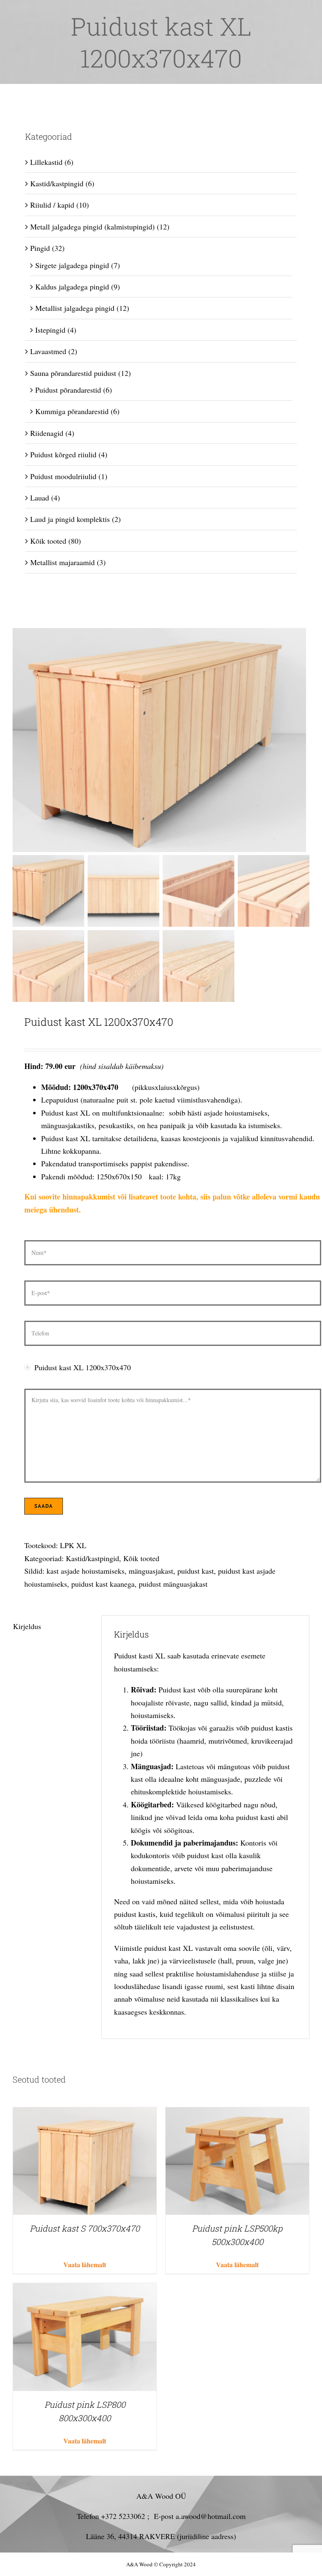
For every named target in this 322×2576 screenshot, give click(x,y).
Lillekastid (46, 162)
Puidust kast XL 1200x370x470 (83, 1367)
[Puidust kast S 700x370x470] (85, 2114)
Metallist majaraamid (62, 562)
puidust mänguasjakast (173, 1584)
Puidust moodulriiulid (63, 476)
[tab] (51, 1626)
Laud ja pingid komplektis (70, 519)
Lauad (40, 498)
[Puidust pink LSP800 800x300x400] (85, 2289)
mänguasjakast (151, 1571)
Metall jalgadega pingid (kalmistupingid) (92, 227)
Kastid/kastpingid (92, 1558)
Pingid (40, 248)
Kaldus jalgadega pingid (72, 287)
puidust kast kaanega (103, 1584)
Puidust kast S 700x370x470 (85, 2228)
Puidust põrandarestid (68, 390)
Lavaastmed (48, 351)
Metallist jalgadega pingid (75, 308)
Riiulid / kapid (52, 205)
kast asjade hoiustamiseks (86, 1571)
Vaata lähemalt (85, 2264)
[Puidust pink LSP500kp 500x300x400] (237, 2114)
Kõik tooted (141, 1558)
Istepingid (50, 330)
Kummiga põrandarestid (72, 411)
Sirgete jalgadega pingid (72, 265)
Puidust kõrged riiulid (63, 454)
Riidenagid (47, 433)
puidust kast (196, 1571)
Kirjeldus (27, 1626)
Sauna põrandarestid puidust (73, 373)
